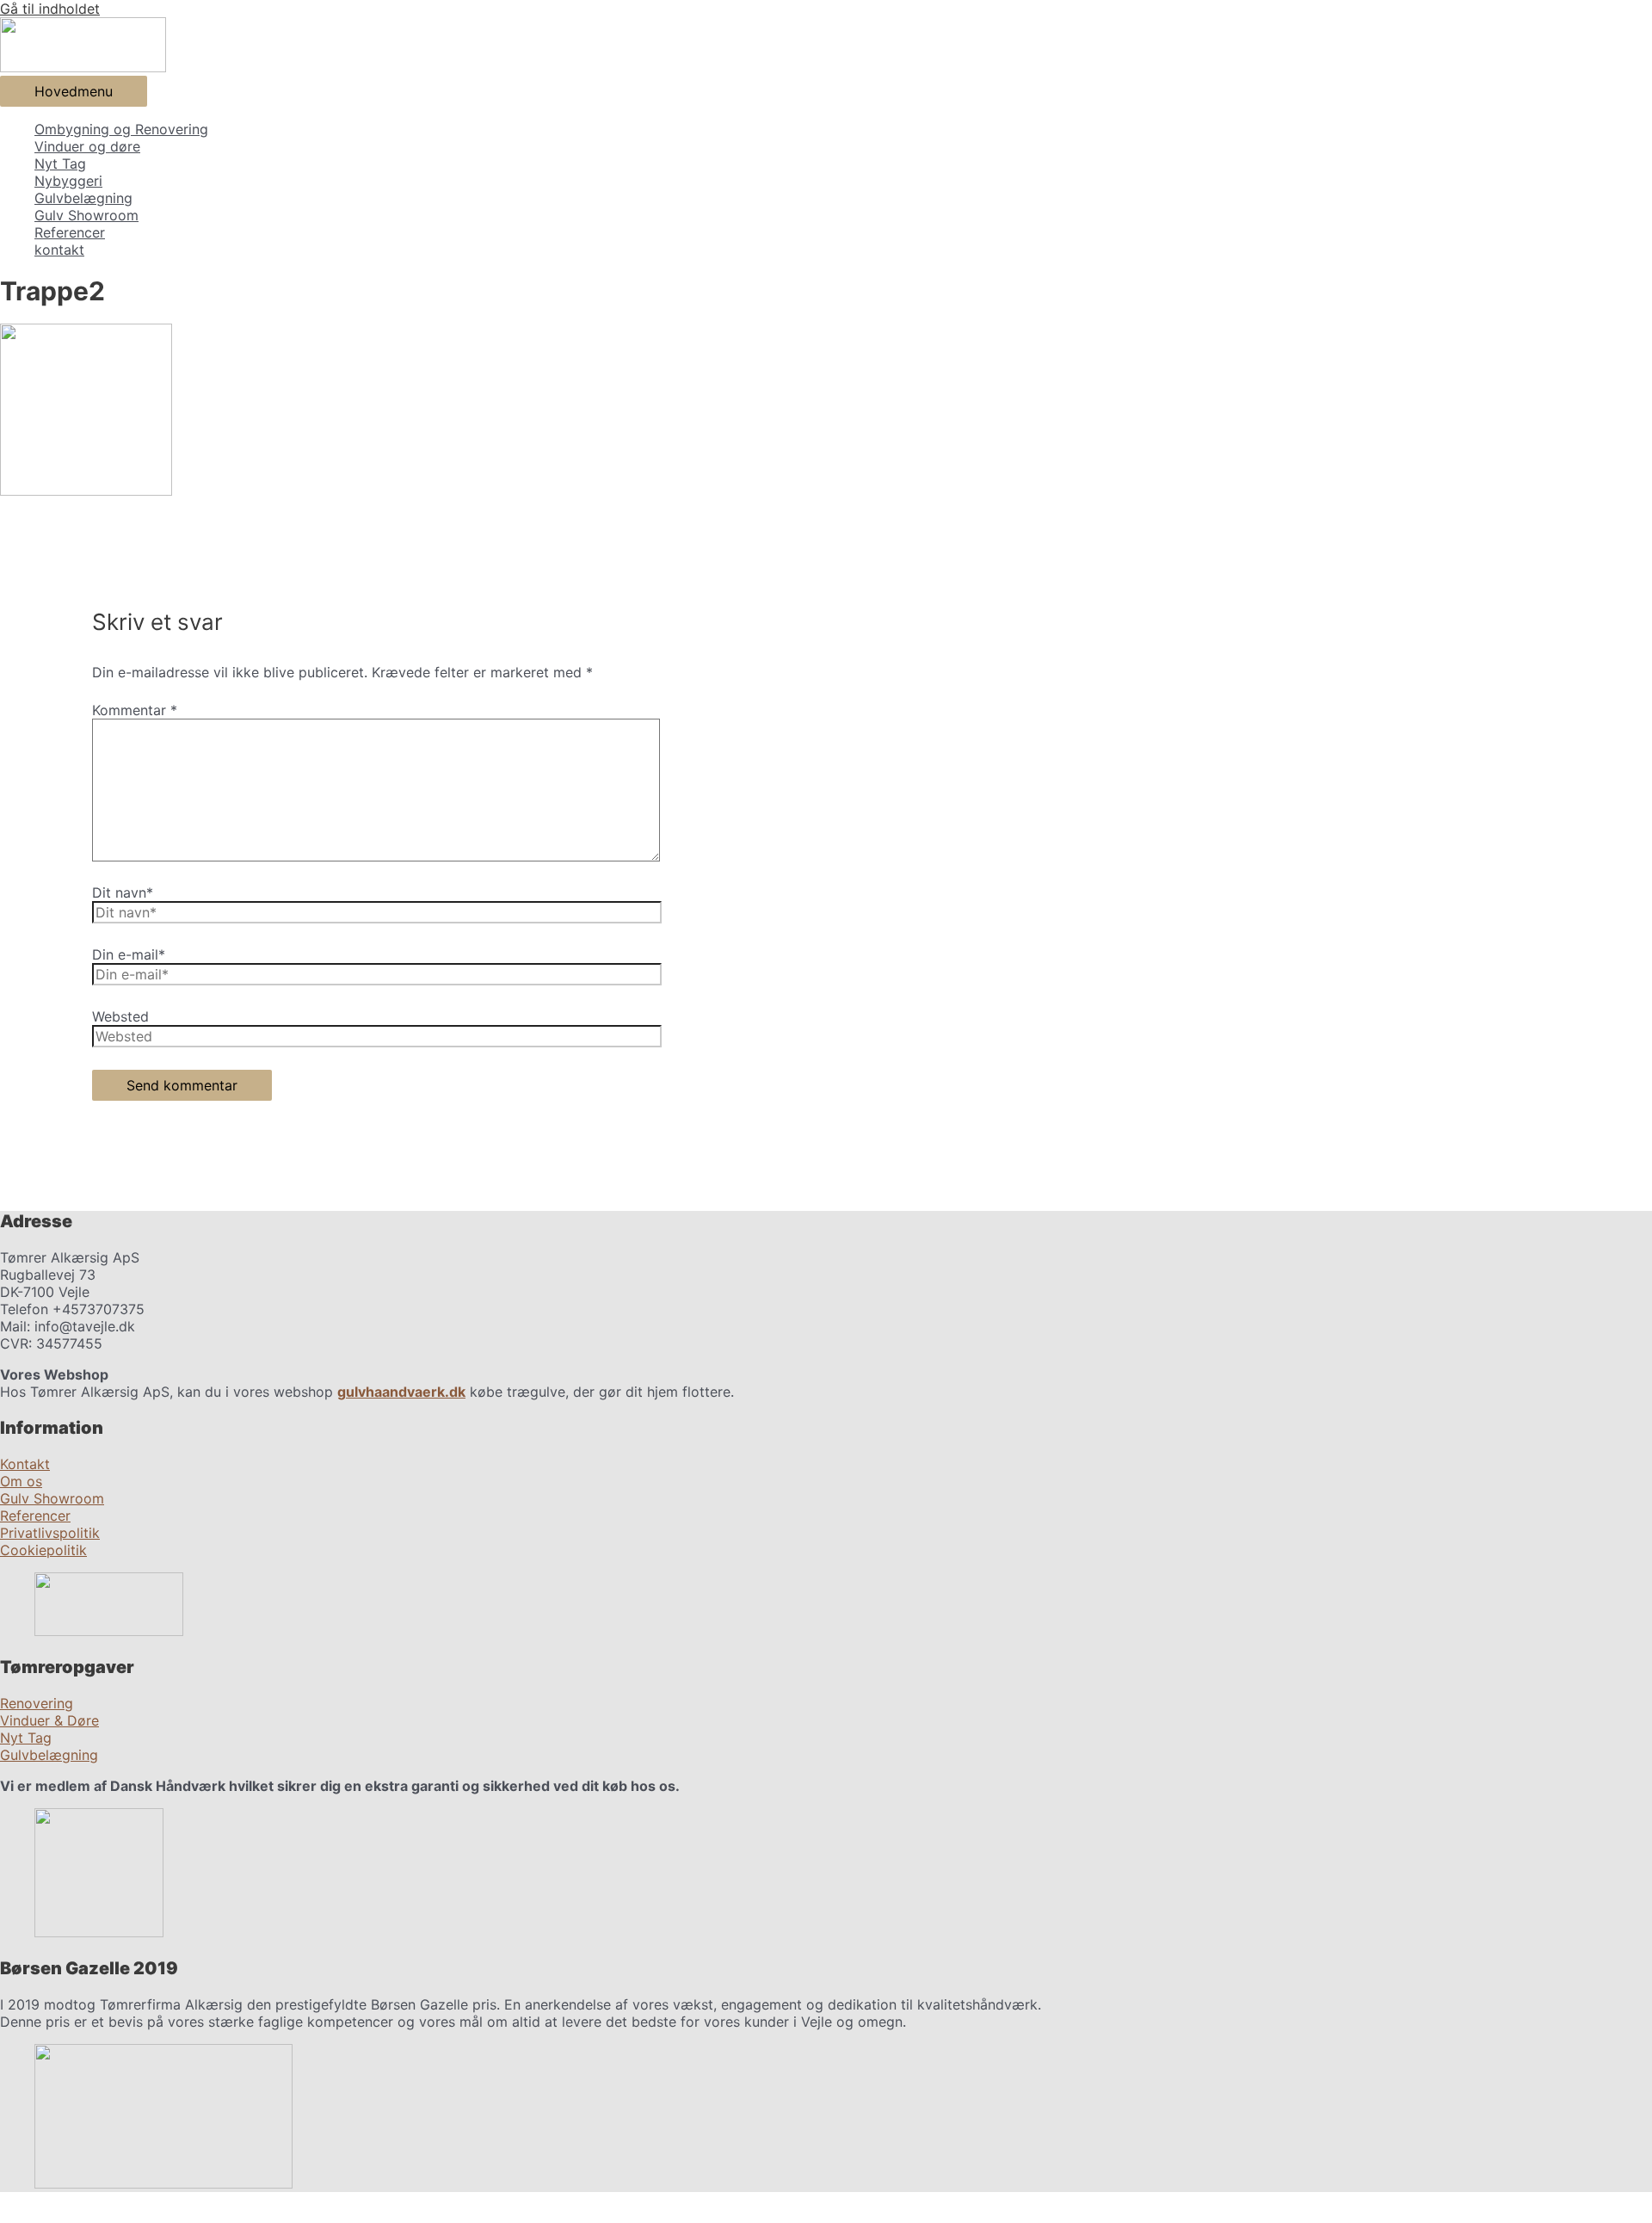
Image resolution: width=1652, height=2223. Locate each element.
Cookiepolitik (43, 1550)
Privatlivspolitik (50, 1533)
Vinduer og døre (87, 146)
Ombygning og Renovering (121, 129)
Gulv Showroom (86, 215)
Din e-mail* (129, 954)
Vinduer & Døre (49, 1720)
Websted (120, 1016)
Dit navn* (123, 892)
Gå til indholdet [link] (50, 9)
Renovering (37, 1703)
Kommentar (135, 710)
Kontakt (25, 1464)
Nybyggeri (68, 181)
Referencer (70, 232)
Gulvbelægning (83, 198)
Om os (21, 1481)
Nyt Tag (60, 164)
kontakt (59, 250)
